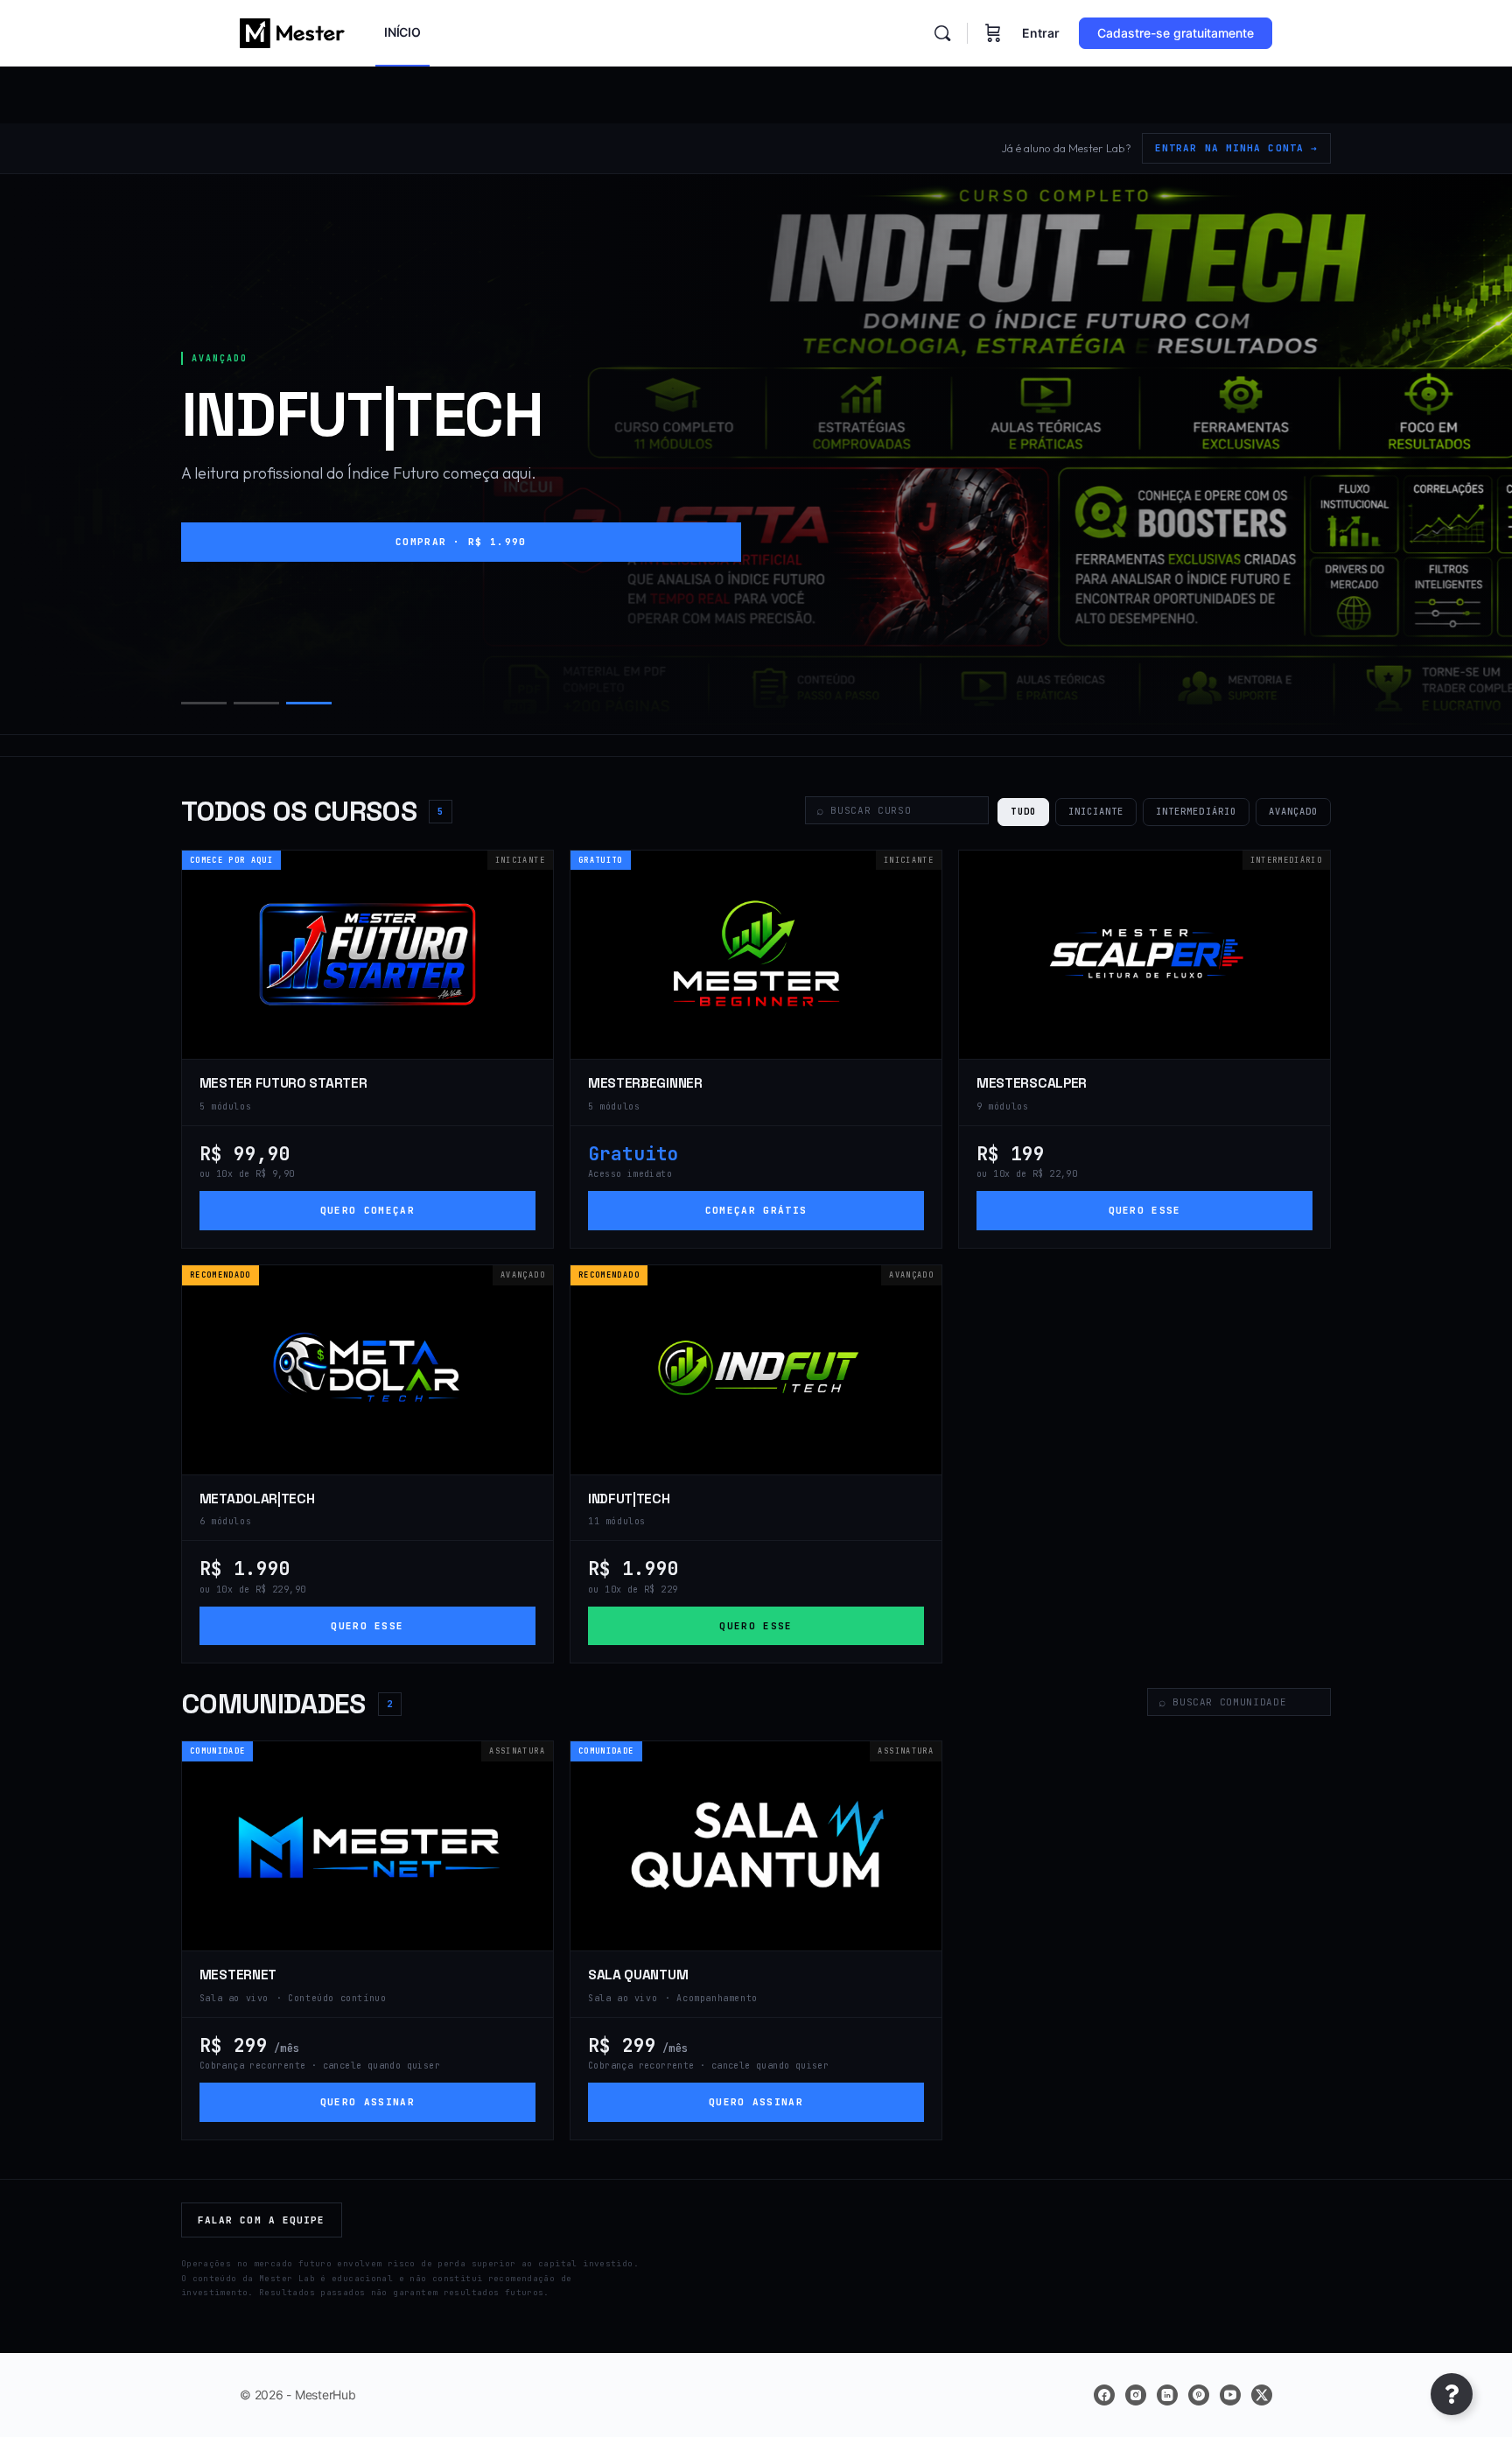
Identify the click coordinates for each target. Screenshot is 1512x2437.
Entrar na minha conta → (1236, 148)
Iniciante (1096, 811)
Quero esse (1145, 1210)
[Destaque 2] (256, 703)
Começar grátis (756, 1210)
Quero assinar (367, 2102)
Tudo (1023, 811)
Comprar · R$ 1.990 (461, 542)
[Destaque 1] (204, 703)
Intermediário (1196, 811)
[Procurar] (942, 33)
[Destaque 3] (309, 703)
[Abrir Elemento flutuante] (1452, 2394)
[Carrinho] (993, 33)
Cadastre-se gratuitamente (1176, 33)
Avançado (1293, 811)
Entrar (1041, 33)
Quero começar (367, 1210)
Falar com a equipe (262, 2220)
